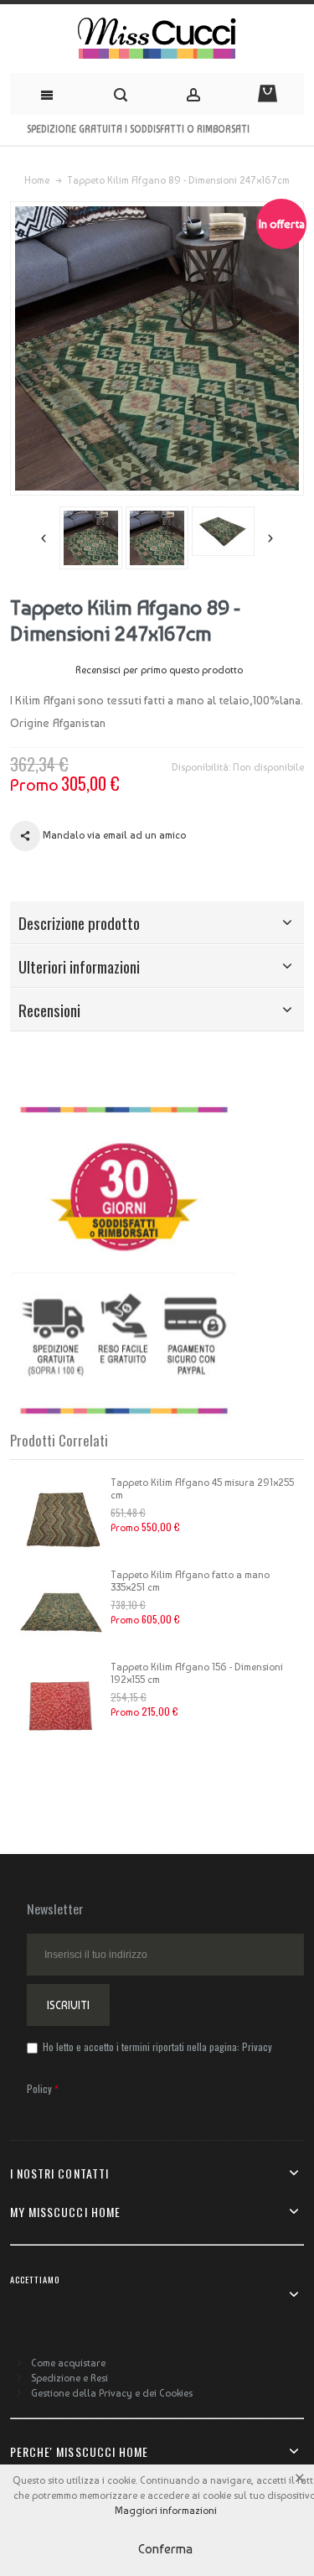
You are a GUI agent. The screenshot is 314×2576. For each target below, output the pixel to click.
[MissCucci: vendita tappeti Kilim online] (157, 39)
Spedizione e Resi (69, 2378)
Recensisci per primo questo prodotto (159, 670)
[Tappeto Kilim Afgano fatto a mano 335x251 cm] (60, 1611)
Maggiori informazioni (166, 2511)
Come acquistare (68, 2363)
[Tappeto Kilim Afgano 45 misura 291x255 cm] (60, 1519)
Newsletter (55, 1909)
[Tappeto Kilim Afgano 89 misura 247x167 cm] (117, 538)
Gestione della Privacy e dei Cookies (112, 2393)
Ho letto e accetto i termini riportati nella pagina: (149, 2067)
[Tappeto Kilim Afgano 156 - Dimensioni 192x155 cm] (60, 1703)
